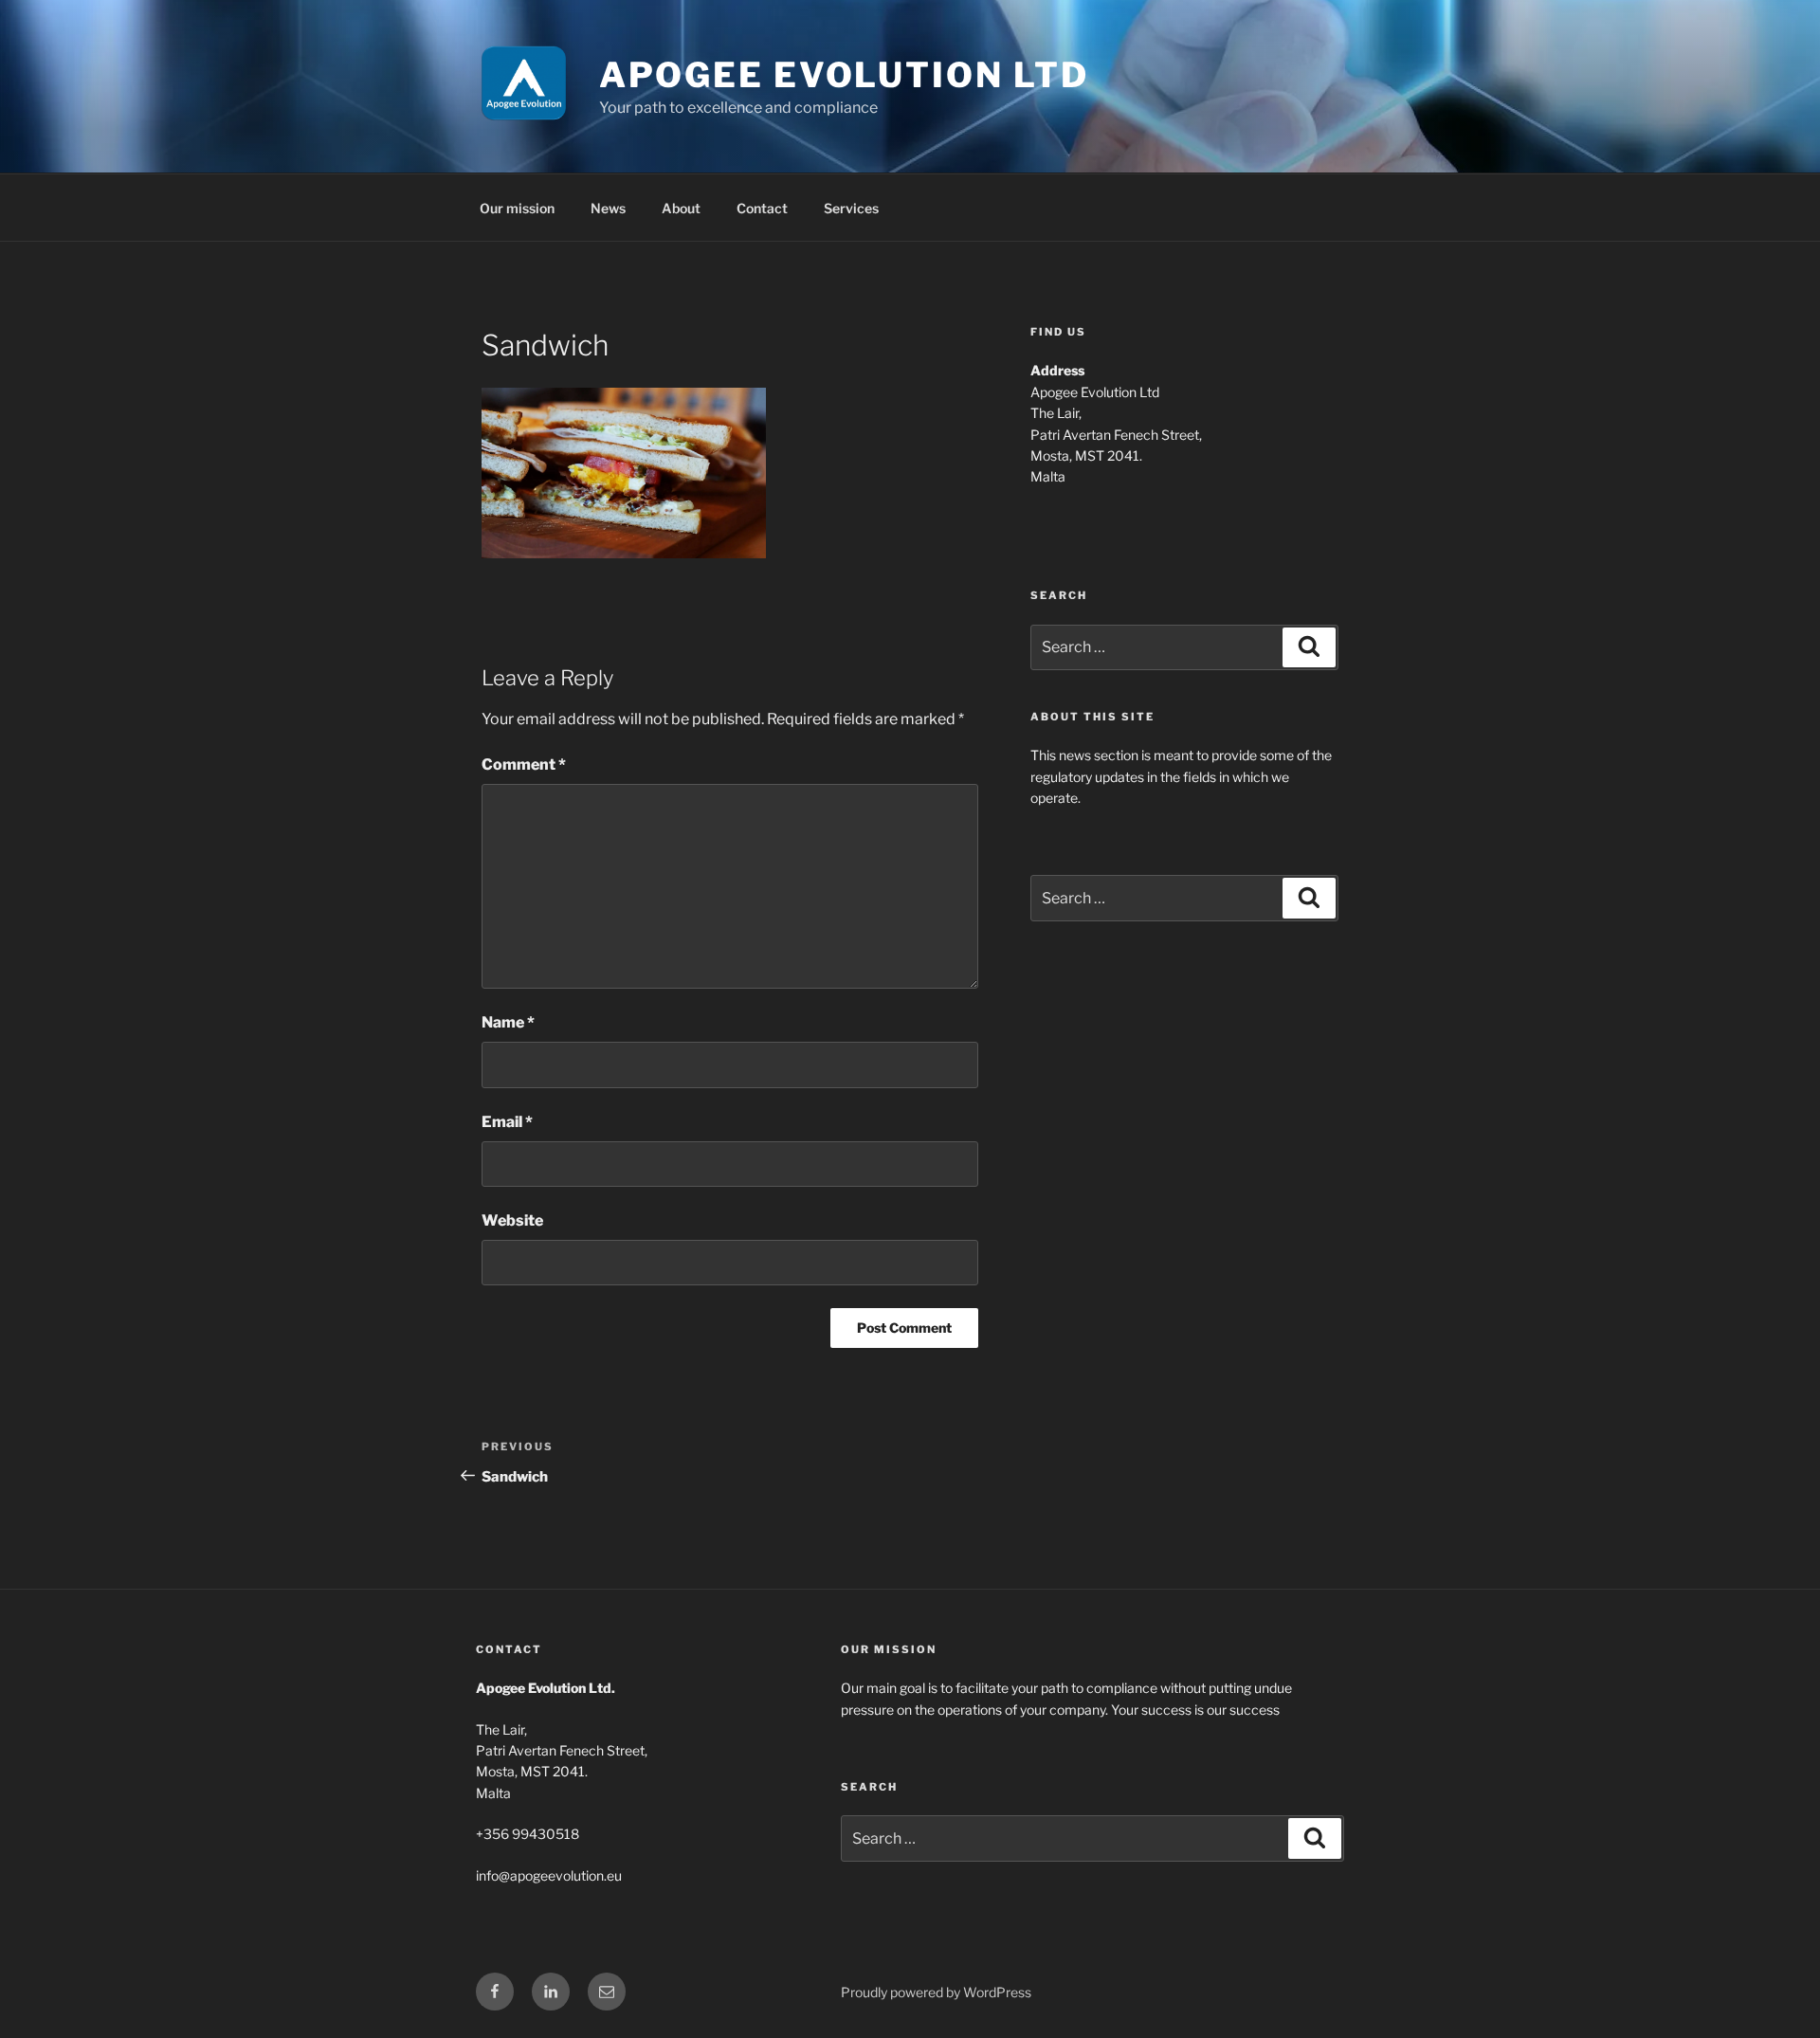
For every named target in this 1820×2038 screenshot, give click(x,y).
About (681, 208)
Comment (524, 764)
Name (508, 1022)
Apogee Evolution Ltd (845, 75)
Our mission (517, 208)
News (608, 208)
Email (507, 1122)
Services (851, 208)
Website (512, 1220)
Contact (762, 208)
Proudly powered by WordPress (936, 1992)
